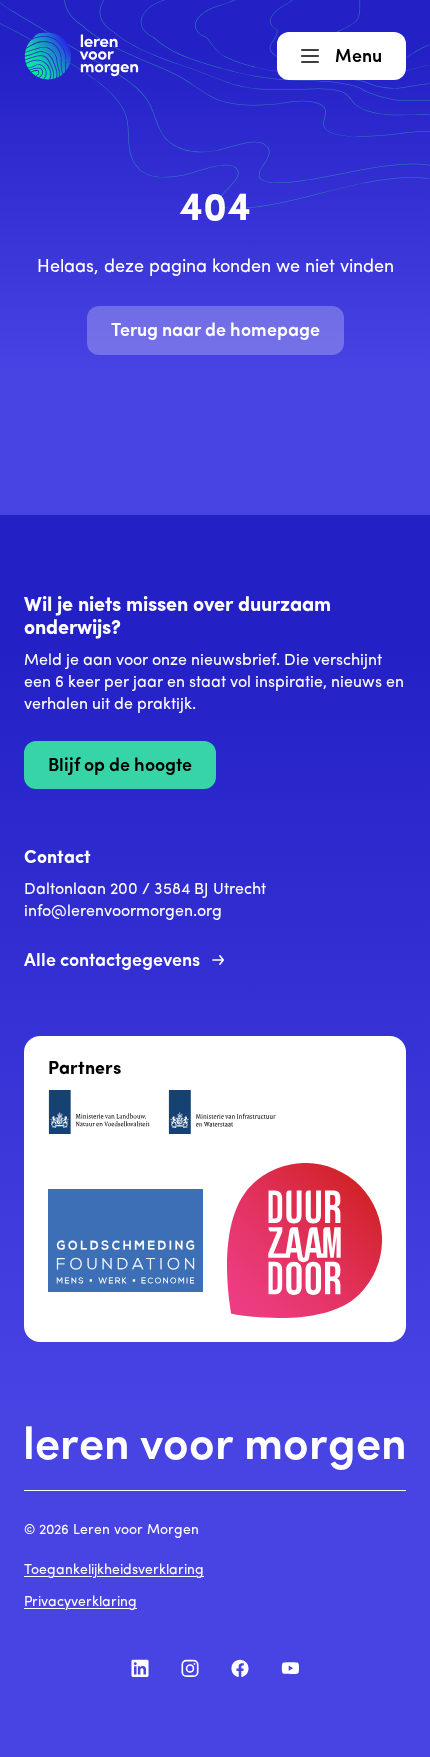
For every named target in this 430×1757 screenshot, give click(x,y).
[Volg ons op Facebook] (240, 1668)
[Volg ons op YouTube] (290, 1668)
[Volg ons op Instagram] (190, 1668)
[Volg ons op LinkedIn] (140, 1668)
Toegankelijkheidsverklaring (114, 1570)
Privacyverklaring (80, 1602)
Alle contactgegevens (112, 962)
